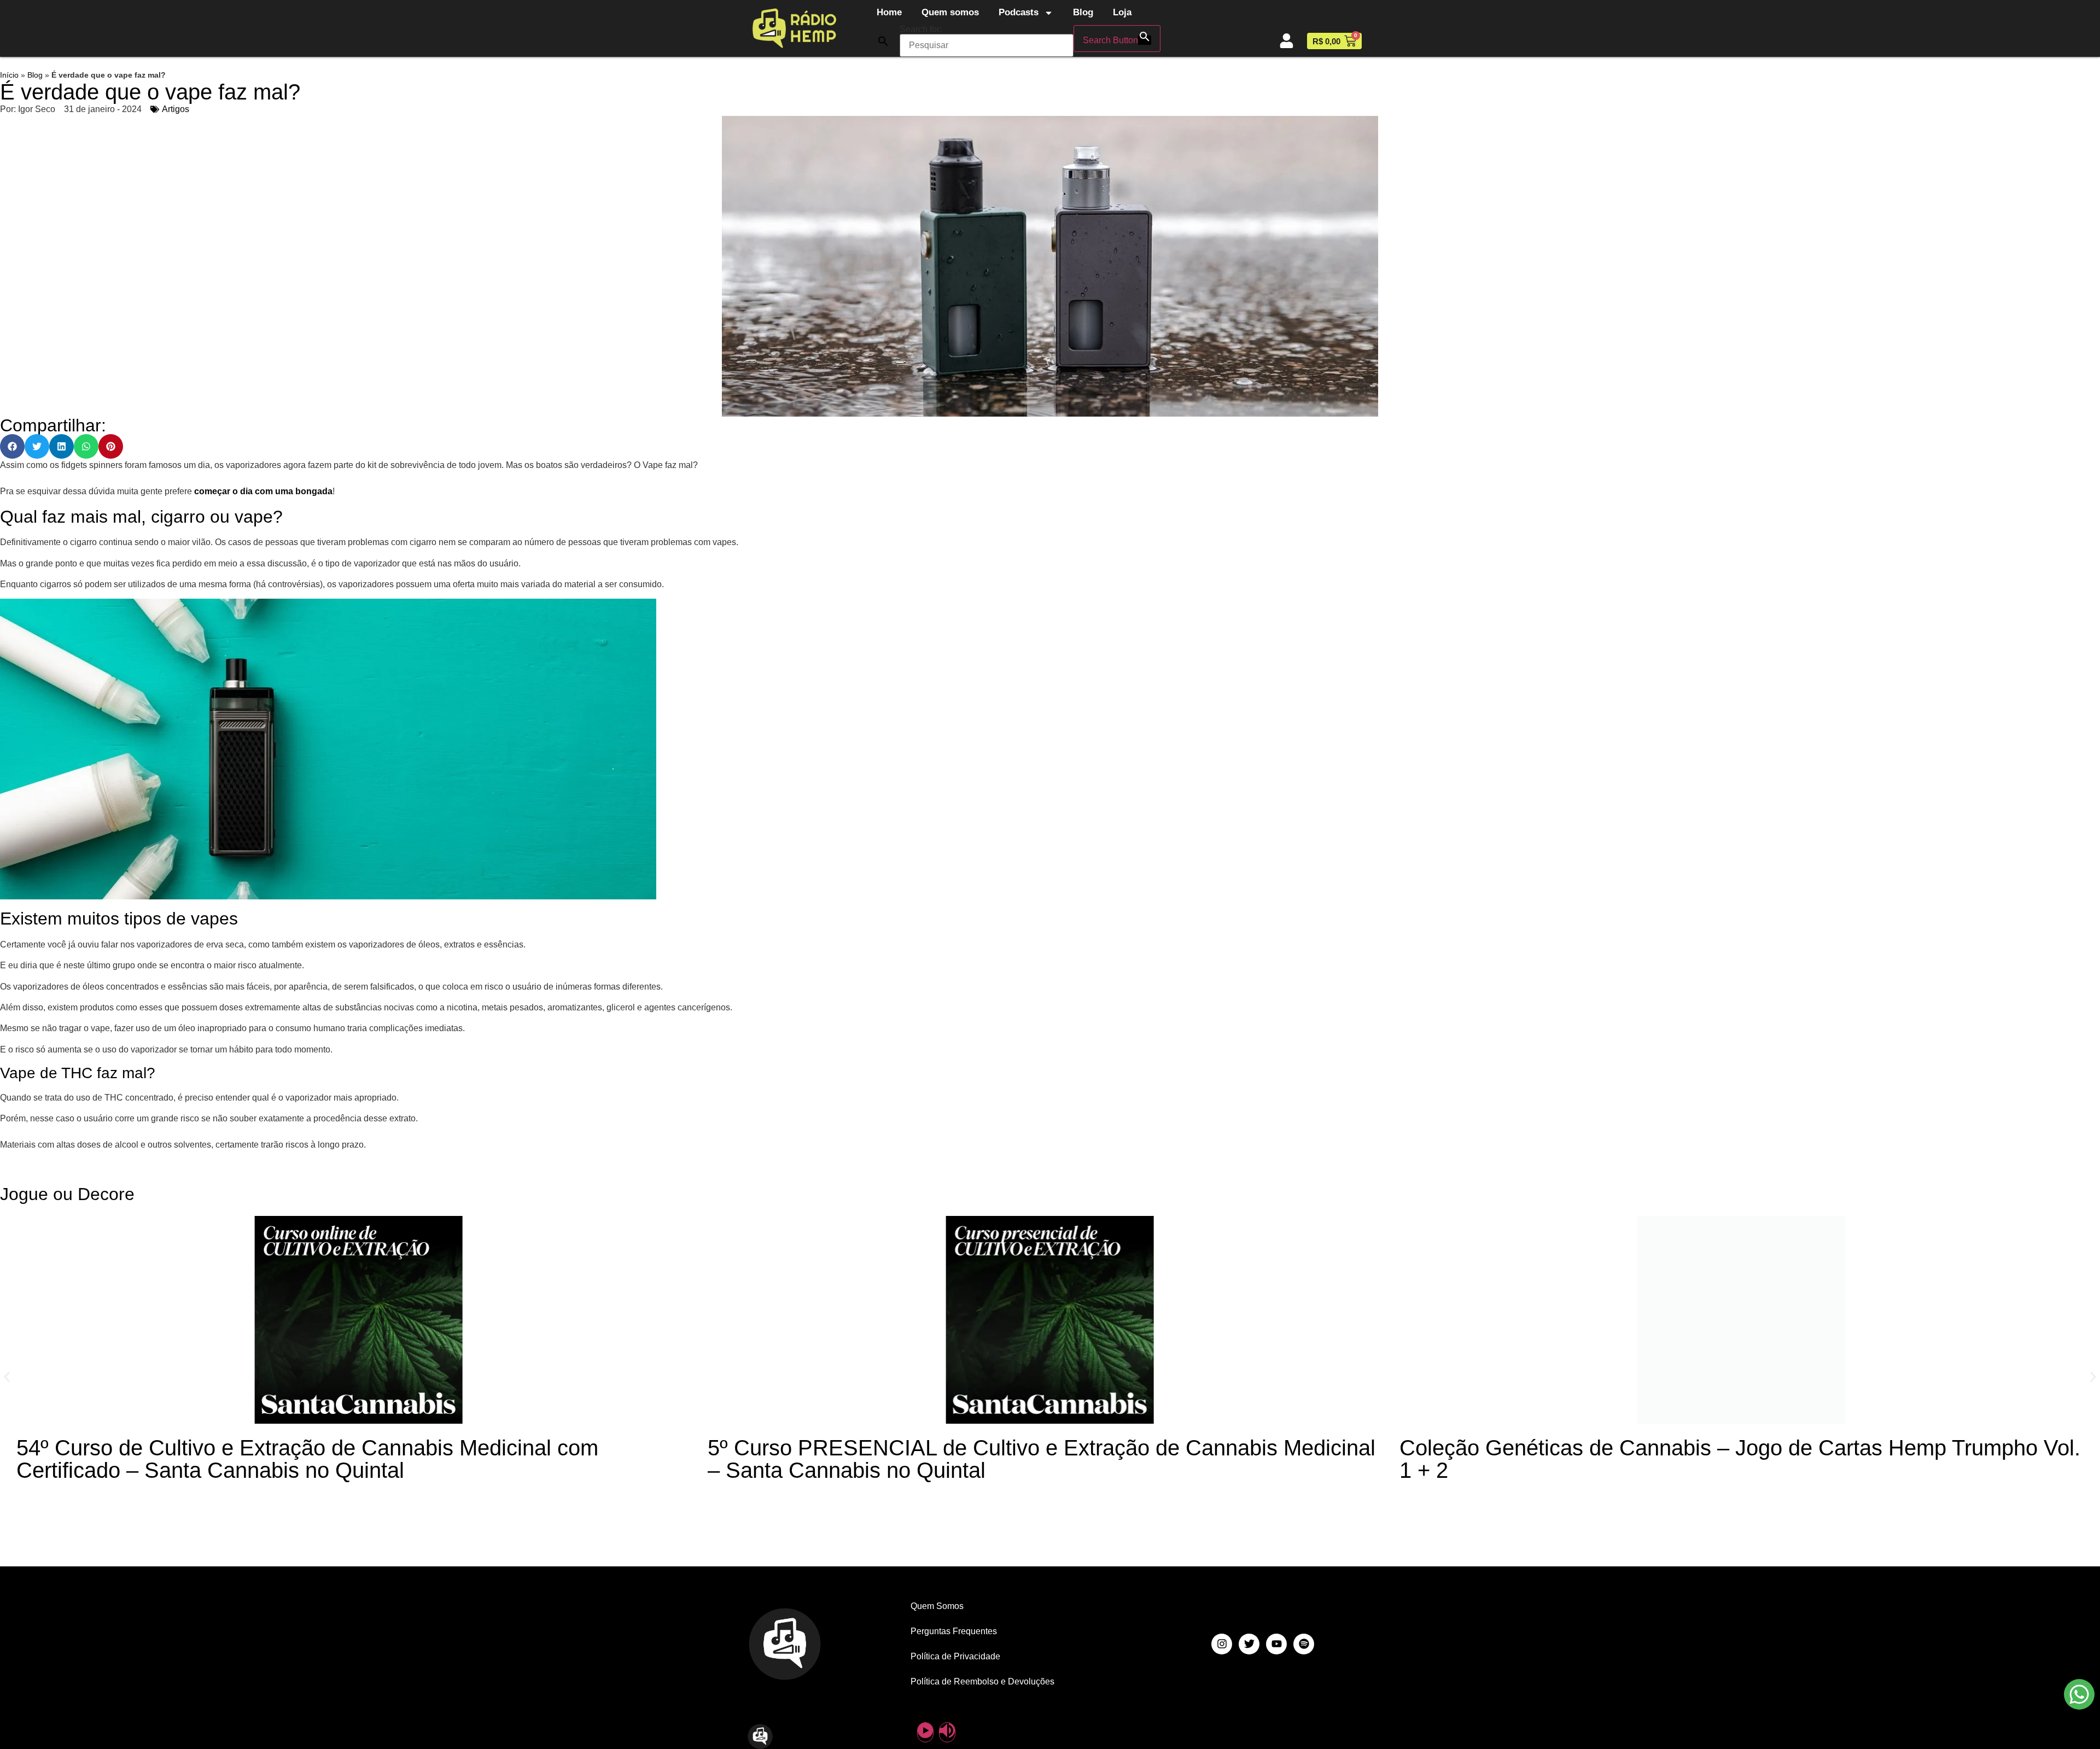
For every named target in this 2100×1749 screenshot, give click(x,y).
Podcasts (1019, 12)
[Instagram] (1222, 1644)
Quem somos (950, 12)
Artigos (176, 109)
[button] (883, 41)
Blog (1083, 12)
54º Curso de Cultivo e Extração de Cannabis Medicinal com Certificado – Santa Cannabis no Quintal (307, 1459)
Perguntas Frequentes (954, 1631)
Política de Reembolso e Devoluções (982, 1681)
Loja (1122, 12)
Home (889, 12)
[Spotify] (1304, 1644)
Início (9, 75)
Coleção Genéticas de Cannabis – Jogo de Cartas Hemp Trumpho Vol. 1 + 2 (1740, 1459)
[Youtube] (1276, 1644)
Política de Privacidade (955, 1656)
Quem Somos (937, 1606)
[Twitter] (1249, 1644)
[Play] (925, 1732)
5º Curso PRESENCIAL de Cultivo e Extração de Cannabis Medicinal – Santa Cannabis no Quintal (1042, 1459)
